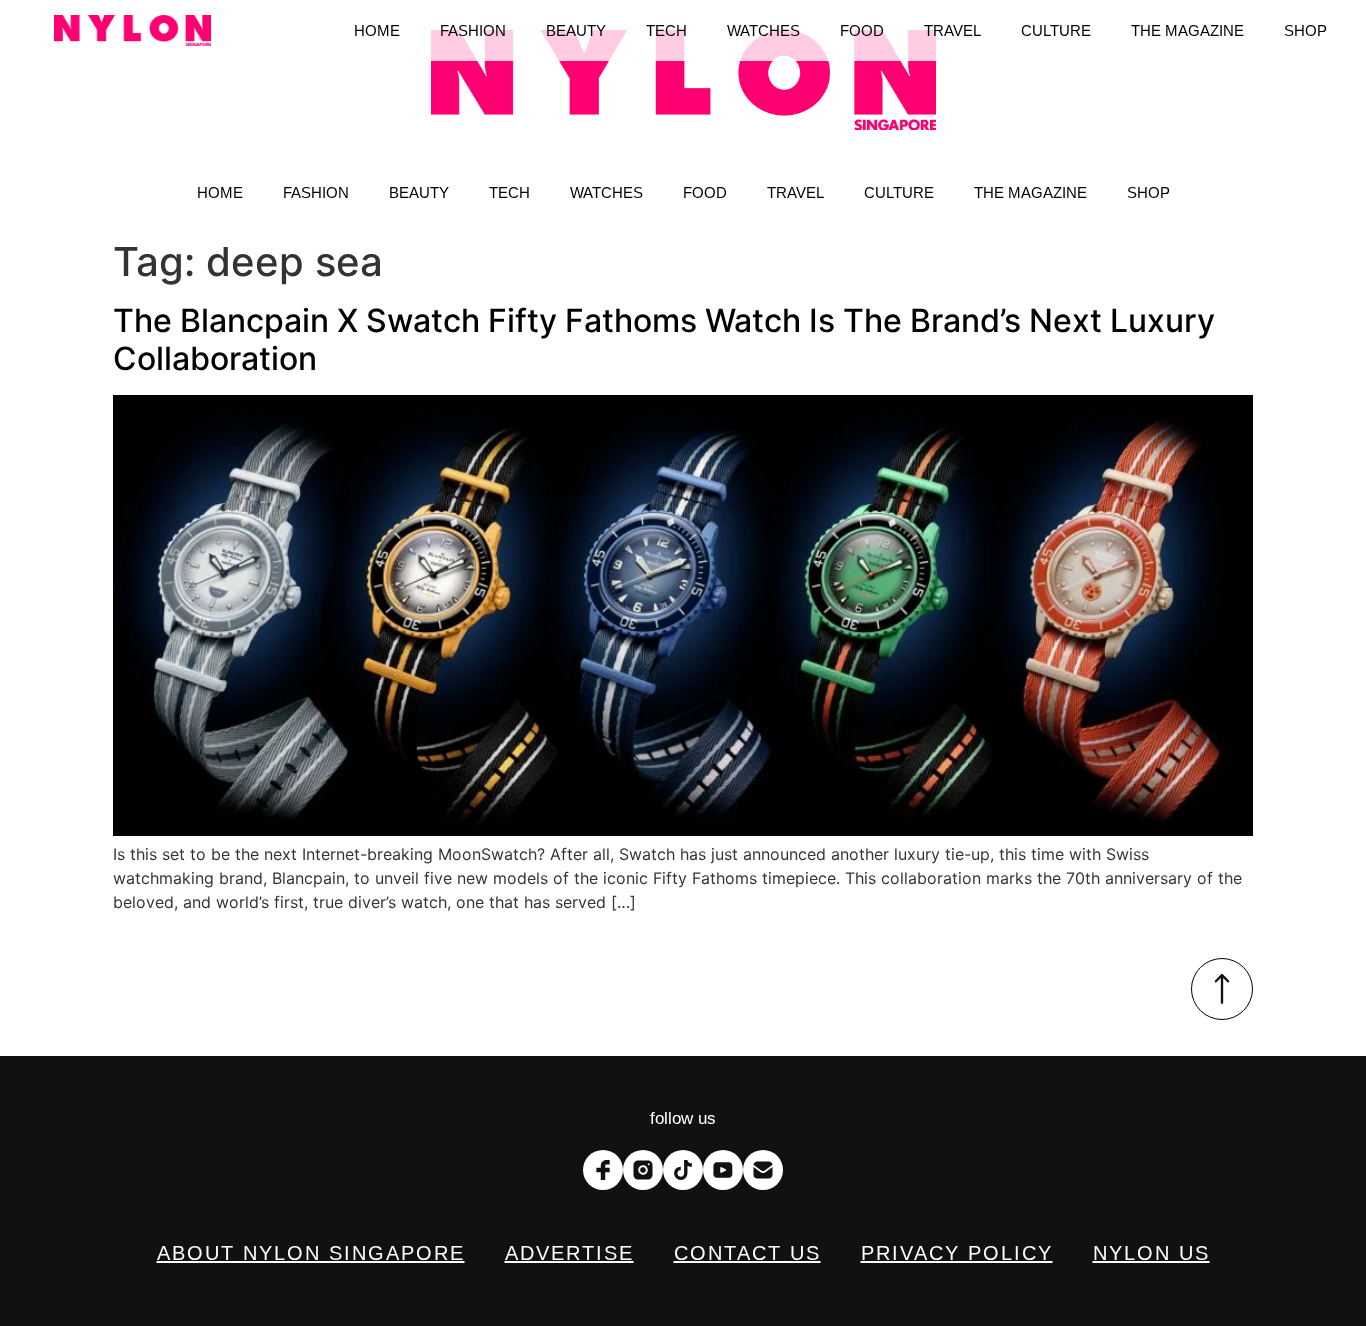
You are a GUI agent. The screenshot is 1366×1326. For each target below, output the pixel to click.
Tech (509, 192)
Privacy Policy (957, 1253)
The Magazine (1030, 192)
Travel (795, 192)
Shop (1148, 192)
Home (220, 192)
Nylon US (1151, 1253)
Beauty (419, 192)
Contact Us (747, 1253)
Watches (606, 192)
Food (705, 192)
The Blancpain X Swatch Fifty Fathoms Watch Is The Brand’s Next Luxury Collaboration (664, 339)
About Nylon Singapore (311, 1253)
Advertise (569, 1253)
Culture (899, 192)
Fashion (316, 192)
